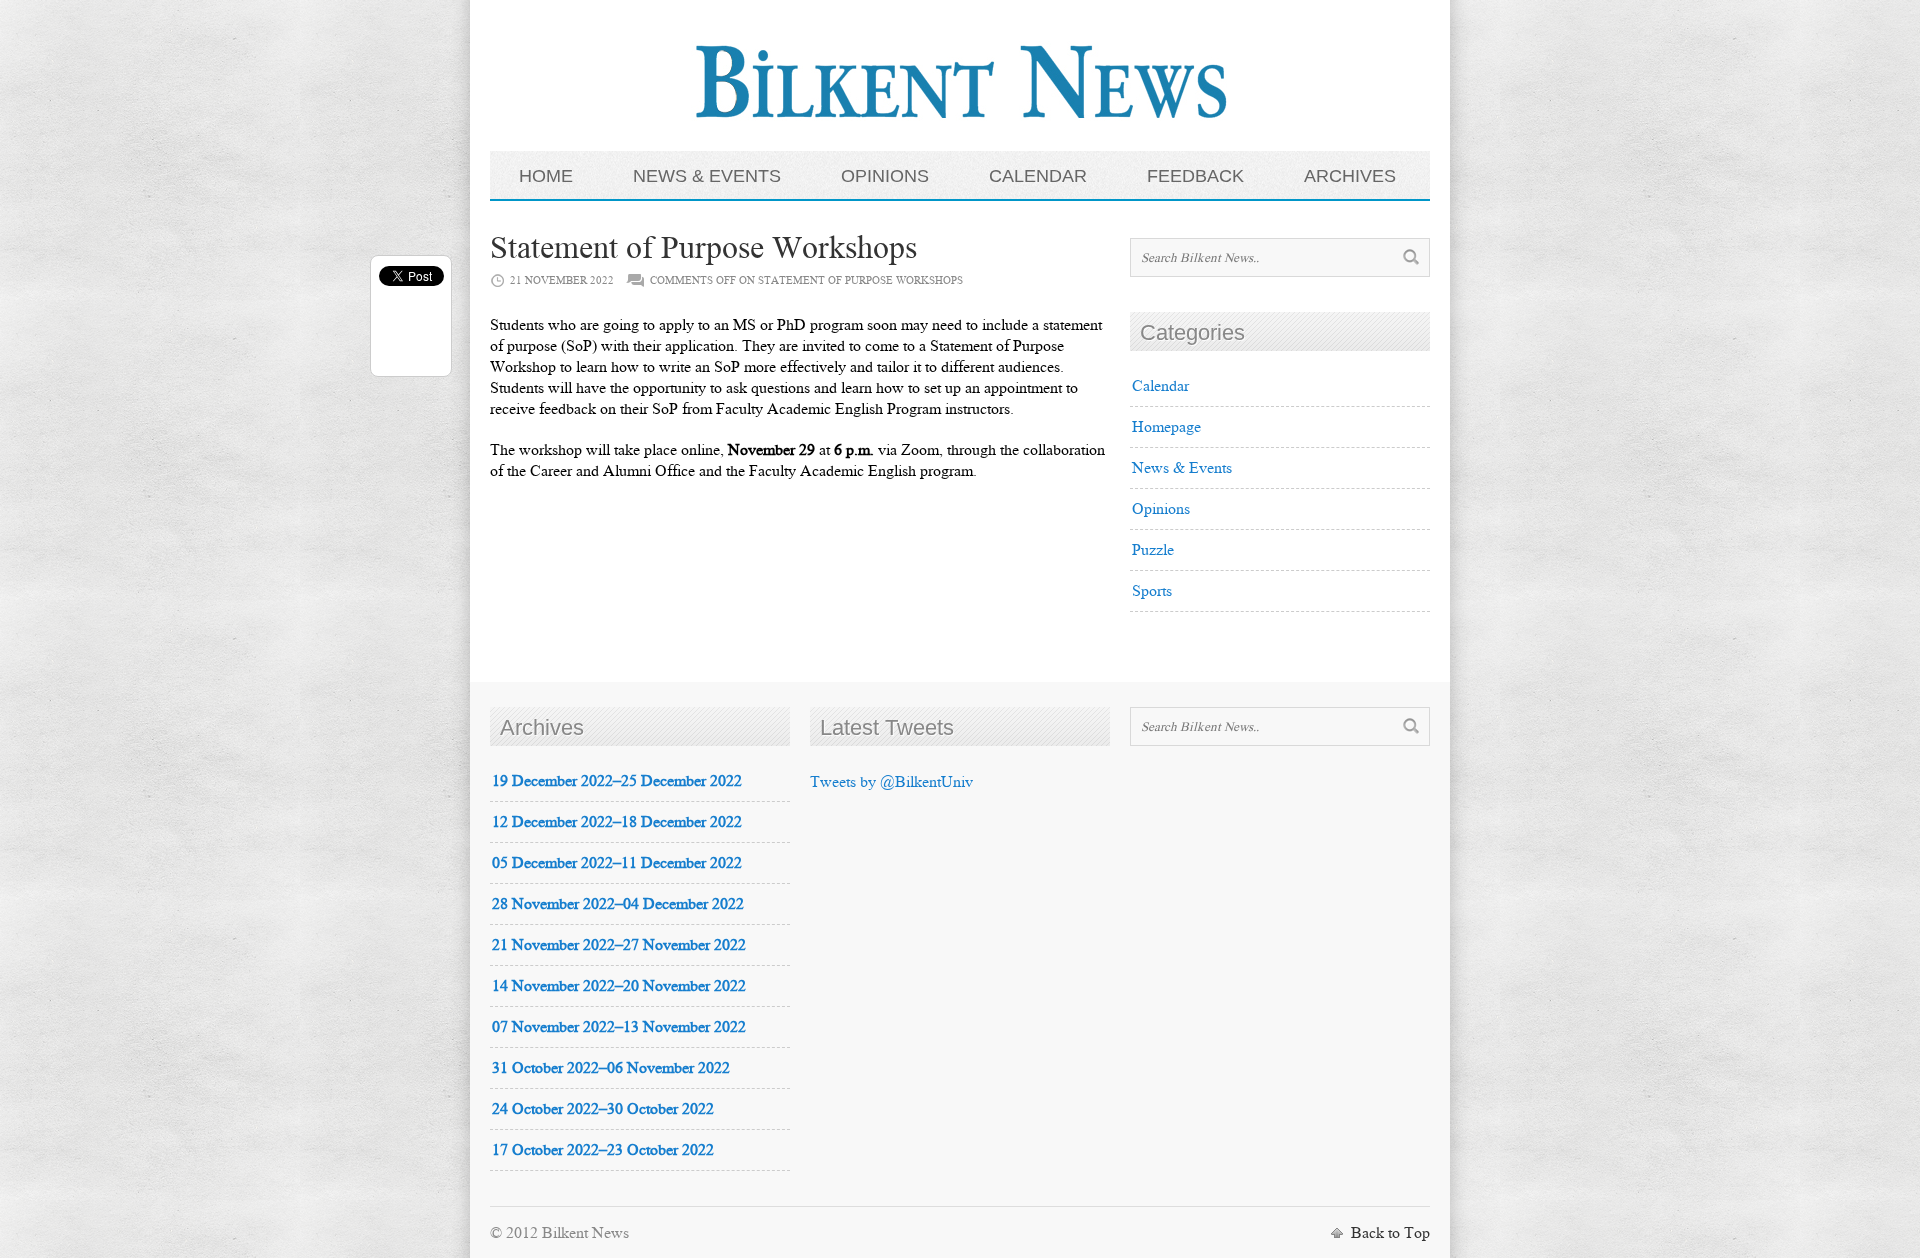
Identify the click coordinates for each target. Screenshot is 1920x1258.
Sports (1152, 590)
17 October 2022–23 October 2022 (603, 1149)
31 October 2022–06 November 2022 (611, 1067)
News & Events (1182, 467)
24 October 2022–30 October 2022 (603, 1108)
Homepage (1166, 426)
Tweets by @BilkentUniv (891, 781)
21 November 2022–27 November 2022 (619, 944)
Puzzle (1153, 549)
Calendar (1160, 385)
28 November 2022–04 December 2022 (618, 903)
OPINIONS (885, 176)
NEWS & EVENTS (707, 176)
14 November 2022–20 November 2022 (619, 985)
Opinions (1161, 508)
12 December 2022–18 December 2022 (617, 821)
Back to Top (1390, 1232)
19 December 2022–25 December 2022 (617, 780)
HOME (546, 176)
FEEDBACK (1195, 176)
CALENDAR (1038, 176)
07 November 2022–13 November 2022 (619, 1026)
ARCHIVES (1350, 176)
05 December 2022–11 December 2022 (617, 862)
